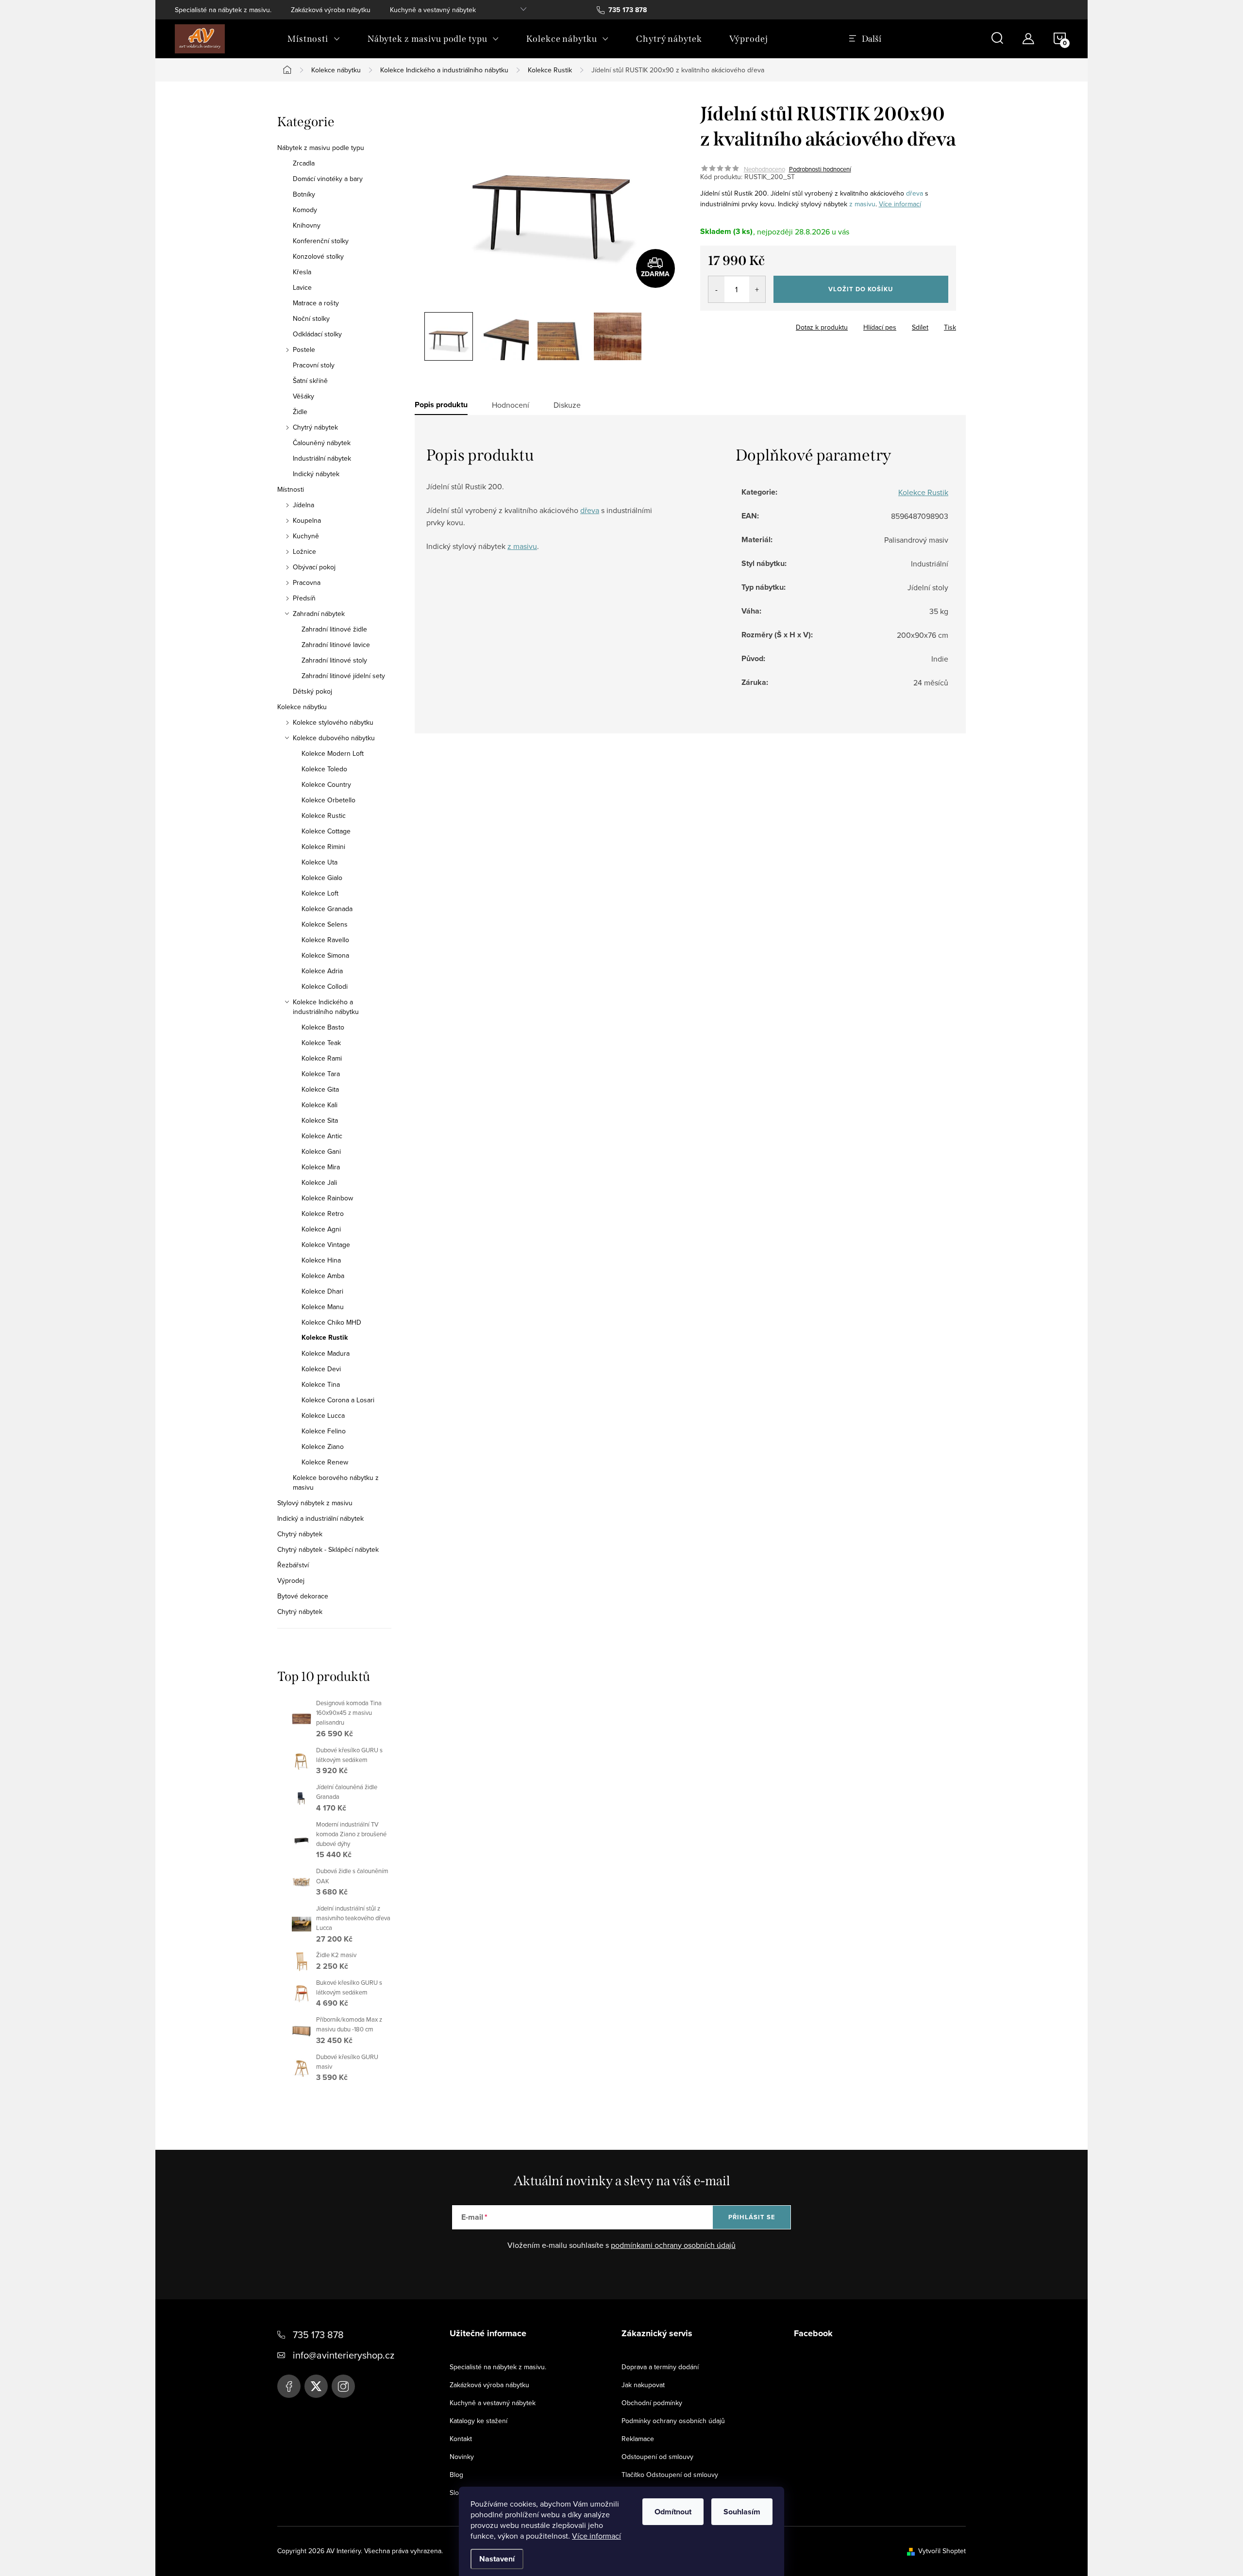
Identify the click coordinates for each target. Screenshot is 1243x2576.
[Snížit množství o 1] (716, 289)
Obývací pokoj (314, 567)
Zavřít (754, 324)
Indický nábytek (316, 474)
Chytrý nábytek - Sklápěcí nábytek (328, 1549)
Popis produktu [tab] (441, 405)
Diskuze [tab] (567, 405)
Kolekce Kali (319, 1105)
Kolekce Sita (320, 1120)
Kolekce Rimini (323, 847)
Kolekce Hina (321, 1260)
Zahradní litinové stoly (334, 660)
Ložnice (304, 551)
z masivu (862, 204)
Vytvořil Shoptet (942, 2551)
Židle (300, 412)
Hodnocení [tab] (511, 405)
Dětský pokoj (312, 691)
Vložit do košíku (861, 289)
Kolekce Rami (322, 1058)
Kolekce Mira (321, 1167)
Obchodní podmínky (652, 2403)
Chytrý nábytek (315, 427)
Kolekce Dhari (322, 1291)
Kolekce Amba (323, 1276)
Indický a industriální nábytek (320, 1518)
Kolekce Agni (321, 1229)
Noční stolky (311, 318)
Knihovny (307, 225)
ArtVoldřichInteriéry (289, 2386)
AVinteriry (316, 2386)
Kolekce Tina (321, 1384)
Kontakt (461, 2439)
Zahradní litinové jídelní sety (343, 676)
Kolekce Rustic (324, 815)
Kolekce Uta (319, 862)
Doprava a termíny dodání (660, 2367)
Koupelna (307, 520)
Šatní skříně (310, 381)
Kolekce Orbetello (328, 800)
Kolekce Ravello (325, 940)
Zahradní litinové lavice (336, 645)
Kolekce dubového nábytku (334, 738)
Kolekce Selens (325, 924)
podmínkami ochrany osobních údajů (673, 2245)
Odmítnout (673, 2512)
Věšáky (303, 396)
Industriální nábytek (322, 458)
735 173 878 (318, 2335)
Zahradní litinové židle (334, 629)
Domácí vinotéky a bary (328, 179)
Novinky (462, 2457)
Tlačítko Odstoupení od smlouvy (670, 2475)
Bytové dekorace (303, 1596)
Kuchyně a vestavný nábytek (433, 10)
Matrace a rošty (316, 303)
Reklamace (638, 2439)
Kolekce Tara (321, 1074)
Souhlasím (742, 2512)
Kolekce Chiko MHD (331, 1322)
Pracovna (307, 582)
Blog (456, 2475)
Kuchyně (306, 536)
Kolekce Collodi (325, 986)
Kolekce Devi (321, 1369)
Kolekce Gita (320, 1089)
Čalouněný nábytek (322, 443)
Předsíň (304, 598)
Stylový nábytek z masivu (315, 1503)
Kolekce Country (326, 784)
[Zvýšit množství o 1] (757, 289)
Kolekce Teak (321, 1043)
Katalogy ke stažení (479, 2421)
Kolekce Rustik (325, 1338)
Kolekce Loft (320, 893)
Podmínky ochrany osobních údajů (673, 2421)
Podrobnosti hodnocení (820, 169)
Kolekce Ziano (323, 1446)
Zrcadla (304, 163)
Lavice (302, 287)
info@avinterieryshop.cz (344, 2355)
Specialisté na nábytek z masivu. (223, 10)
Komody (305, 210)
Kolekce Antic (322, 1136)
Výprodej (291, 1580)
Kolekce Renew (325, 1462)
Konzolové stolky (318, 256)
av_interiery (343, 2386)
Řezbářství (293, 1565)
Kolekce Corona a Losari (338, 1400)
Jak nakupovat (643, 2385)
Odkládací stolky (317, 334)
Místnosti (291, 489)
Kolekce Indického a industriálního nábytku (326, 1007)
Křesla (302, 272)
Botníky (304, 194)
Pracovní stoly (314, 365)
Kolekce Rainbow (327, 1198)
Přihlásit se (752, 2217)
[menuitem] (314, 39)
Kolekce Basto (323, 1027)
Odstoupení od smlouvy (657, 2457)
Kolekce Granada (327, 909)
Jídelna (303, 505)
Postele (304, 349)
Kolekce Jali (319, 1182)
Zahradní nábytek (319, 614)
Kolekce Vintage (326, 1245)
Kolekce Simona (325, 955)
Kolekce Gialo (322, 878)
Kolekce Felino (324, 1431)
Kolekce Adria (322, 971)
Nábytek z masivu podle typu (321, 148)
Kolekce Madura (326, 1353)
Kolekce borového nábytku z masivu (336, 1482)
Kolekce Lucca (323, 1415)
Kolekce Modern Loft (333, 753)
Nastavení (497, 2559)
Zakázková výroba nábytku (331, 10)
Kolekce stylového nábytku (333, 722)
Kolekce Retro (323, 1213)
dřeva (915, 193)
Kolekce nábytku (302, 707)
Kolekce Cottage (326, 831)
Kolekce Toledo (324, 769)
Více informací (596, 2536)
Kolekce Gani (321, 1151)
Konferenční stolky (321, 241)
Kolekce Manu (323, 1307)
